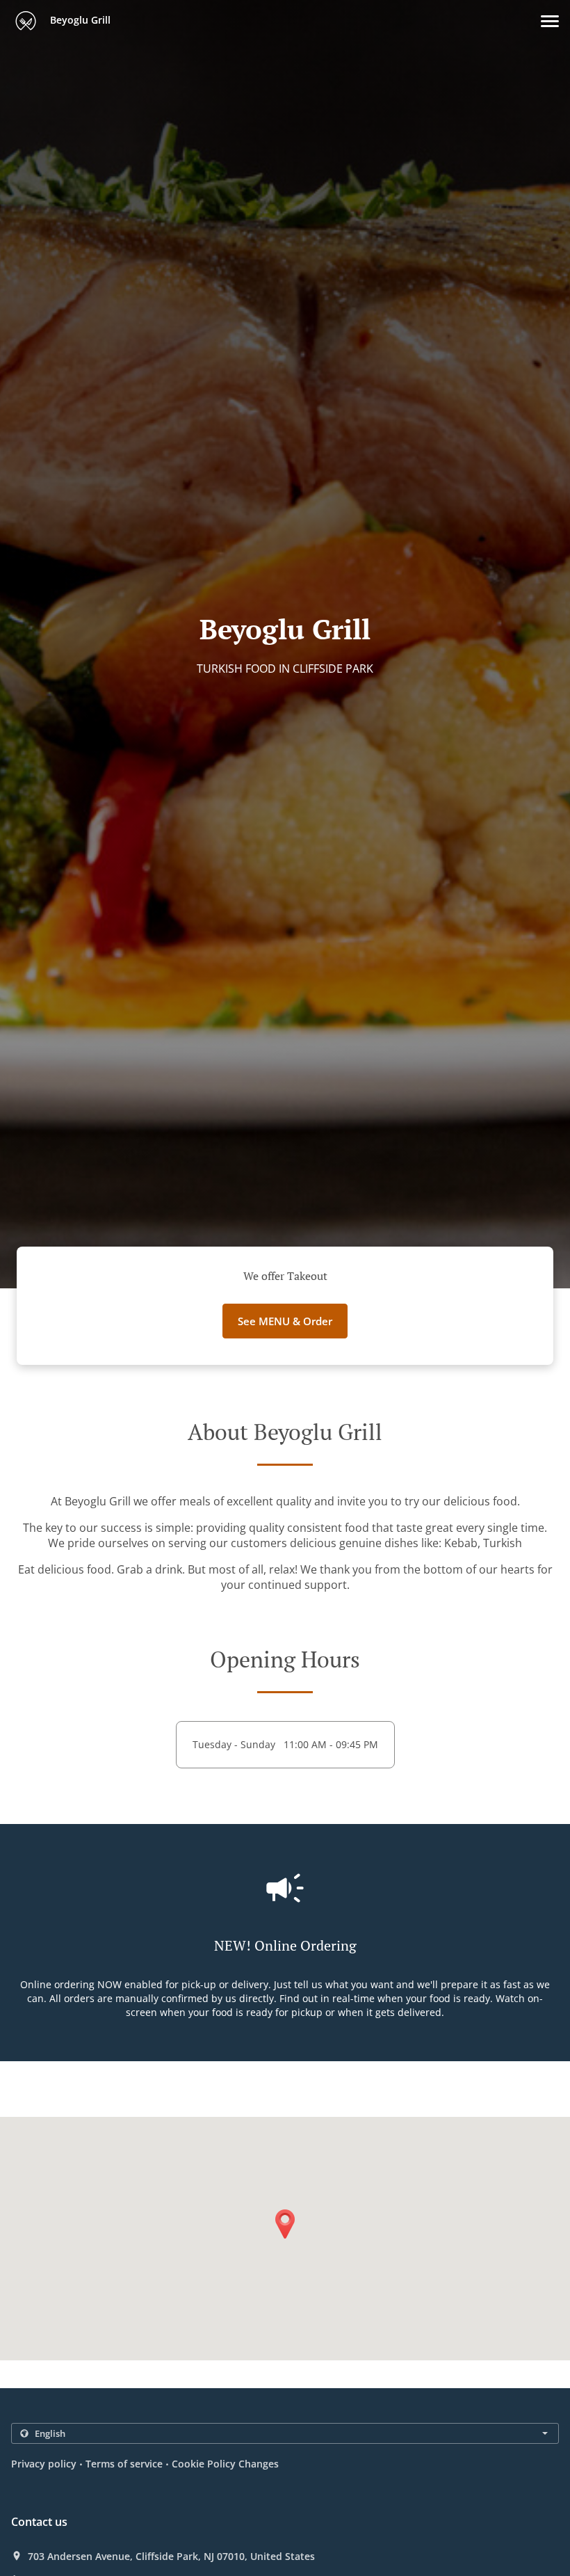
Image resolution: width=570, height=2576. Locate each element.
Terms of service (124, 2464)
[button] (550, 21)
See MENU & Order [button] (285, 1321)
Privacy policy (44, 2464)
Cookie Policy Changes (225, 2464)
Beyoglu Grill (79, 20)
